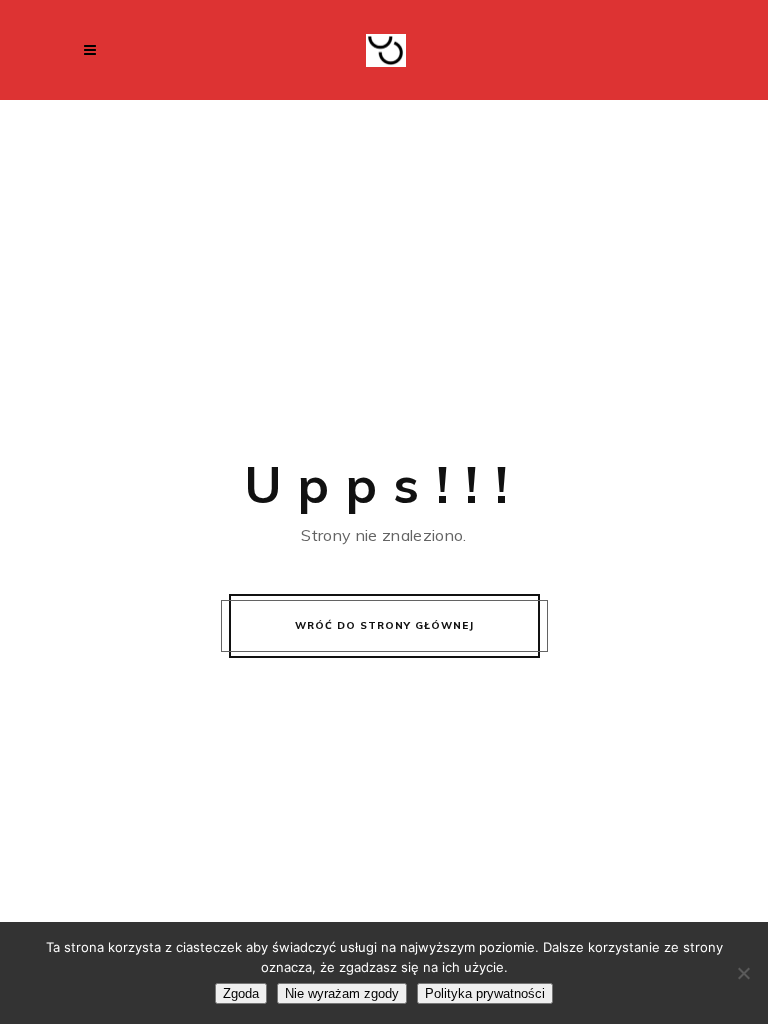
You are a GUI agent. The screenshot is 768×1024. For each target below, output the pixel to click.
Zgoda (241, 993)
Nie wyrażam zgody (342, 993)
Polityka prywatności (485, 993)
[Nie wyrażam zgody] (743, 973)
